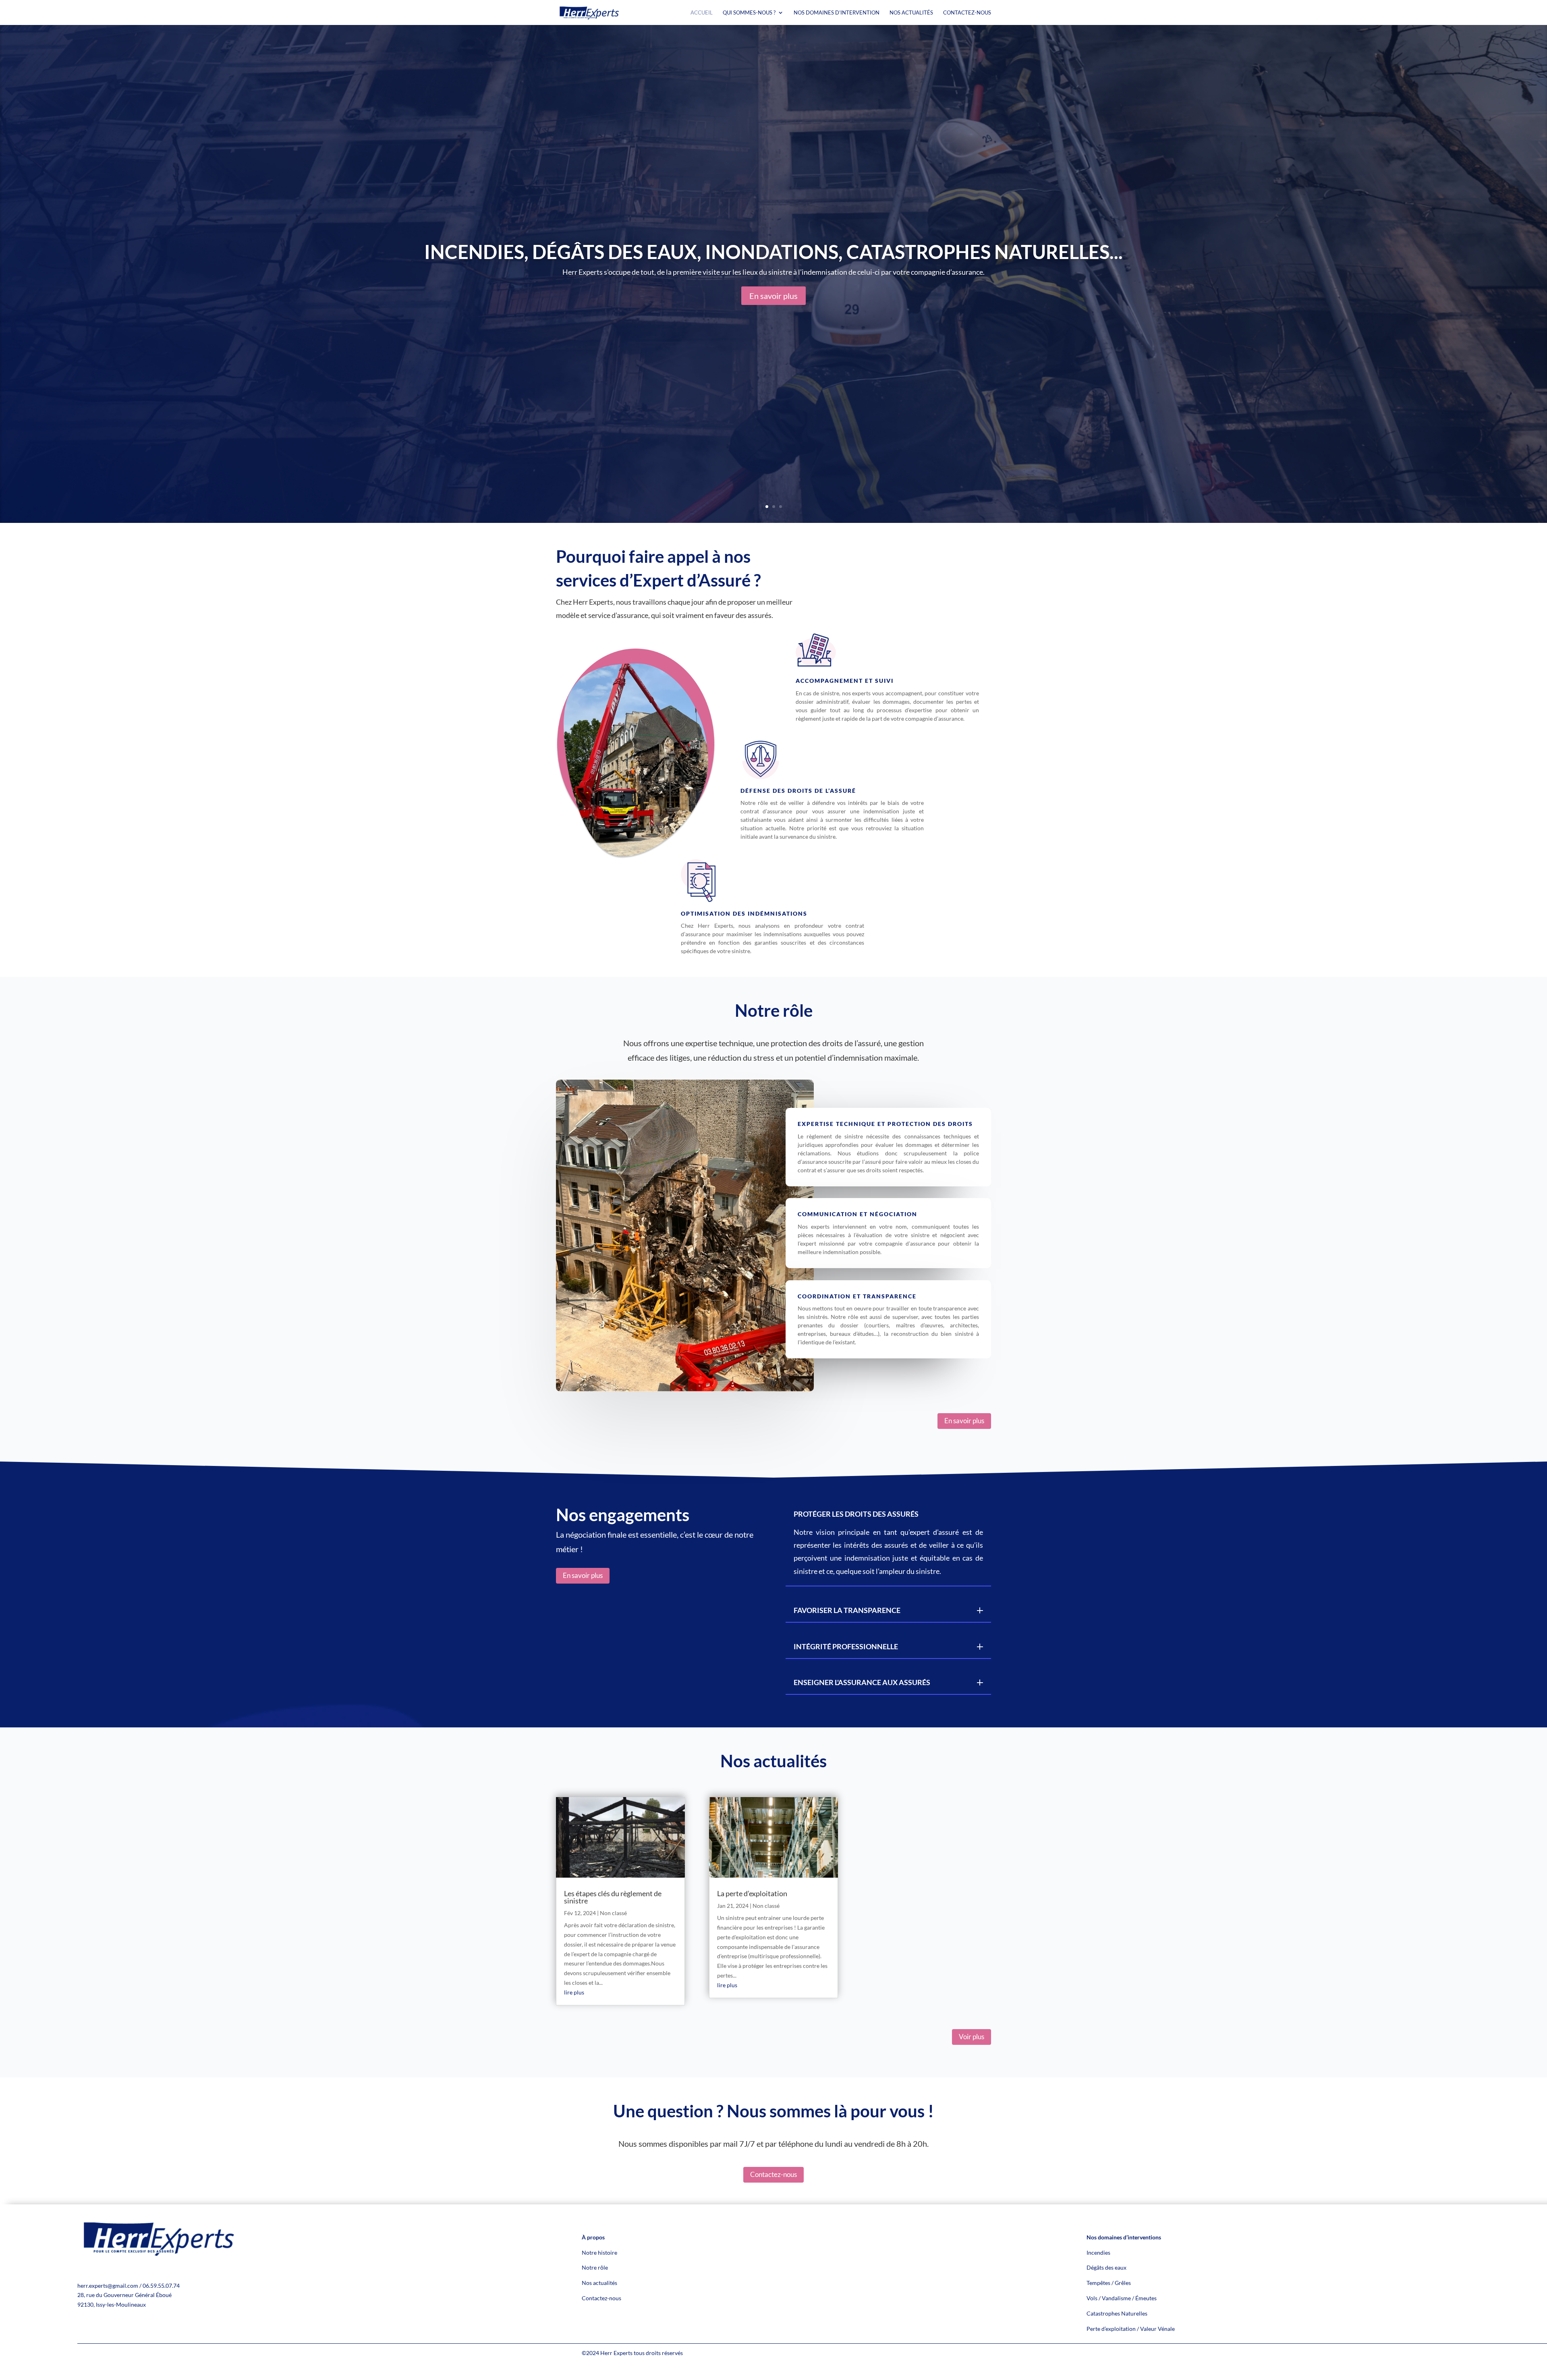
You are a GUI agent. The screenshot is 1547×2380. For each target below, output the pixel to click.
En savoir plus (773, 296)
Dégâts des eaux (1106, 2267)
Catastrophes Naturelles (1117, 2313)
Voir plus (972, 2037)
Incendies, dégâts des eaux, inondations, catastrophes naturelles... (773, 252)
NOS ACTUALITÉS (911, 13)
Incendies (1098, 2252)
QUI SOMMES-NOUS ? (749, 13)
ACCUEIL (702, 13)
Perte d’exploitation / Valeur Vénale (1131, 2329)
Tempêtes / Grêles (1109, 2283)
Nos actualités (599, 2283)
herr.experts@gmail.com (108, 2286)
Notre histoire (599, 2252)
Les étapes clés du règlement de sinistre (613, 1897)
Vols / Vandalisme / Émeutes (1122, 2298)
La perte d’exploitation (752, 1893)
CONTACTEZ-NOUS (967, 13)
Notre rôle (595, 2267)
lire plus (574, 1992)
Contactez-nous (773, 2174)
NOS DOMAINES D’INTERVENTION (837, 13)
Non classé (613, 1913)
